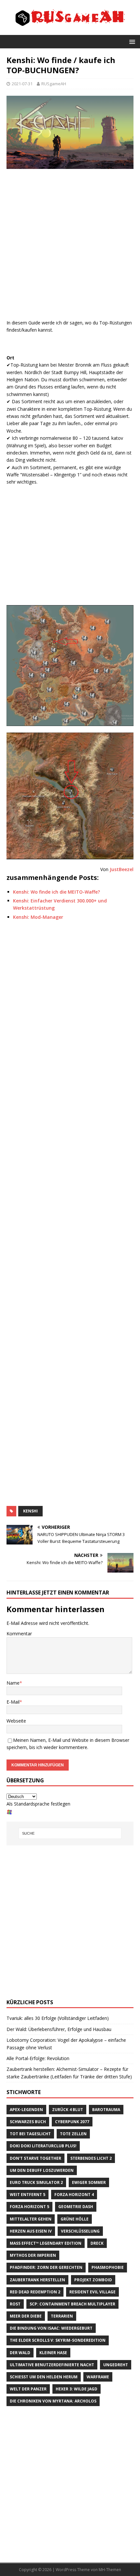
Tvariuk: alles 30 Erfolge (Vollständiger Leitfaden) (58, 2018)
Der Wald (20, 2353)
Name (13, 1683)
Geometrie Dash (76, 2207)
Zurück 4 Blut (68, 2110)
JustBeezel (122, 869)
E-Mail (13, 1702)
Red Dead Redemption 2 (35, 2292)
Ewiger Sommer (89, 2182)
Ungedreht (116, 2365)
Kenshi (30, 1511)
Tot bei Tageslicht (30, 2134)
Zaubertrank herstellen (37, 2280)
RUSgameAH (54, 84)
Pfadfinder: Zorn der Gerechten (46, 2267)
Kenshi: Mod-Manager (38, 917)
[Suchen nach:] (70, 1833)
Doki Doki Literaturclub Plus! (43, 2146)
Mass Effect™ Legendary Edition (46, 2243)
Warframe (98, 2377)
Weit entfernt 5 (28, 2195)
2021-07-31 (22, 84)
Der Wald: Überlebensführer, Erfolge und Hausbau (59, 2029)
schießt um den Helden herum (44, 2377)
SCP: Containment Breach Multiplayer (72, 2304)
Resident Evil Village (92, 2292)
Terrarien (62, 2316)
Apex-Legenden (26, 2110)
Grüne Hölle (75, 2219)
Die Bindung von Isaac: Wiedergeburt (51, 2328)
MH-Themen (110, 2570)
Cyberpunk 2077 (72, 2122)
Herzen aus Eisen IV (31, 2231)
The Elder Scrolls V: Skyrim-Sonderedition (58, 2340)
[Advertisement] (70, 246)
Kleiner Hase (53, 2353)
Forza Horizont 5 (29, 2207)
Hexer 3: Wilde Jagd (77, 2389)
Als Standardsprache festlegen (38, 1804)
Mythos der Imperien (33, 2255)
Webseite (16, 1721)
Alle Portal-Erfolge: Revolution (38, 2058)
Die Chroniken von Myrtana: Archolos (53, 2401)
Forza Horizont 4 (74, 2195)
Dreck (97, 2243)
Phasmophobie (108, 2267)
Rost (15, 2304)
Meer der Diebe (26, 2316)
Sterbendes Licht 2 (91, 2158)
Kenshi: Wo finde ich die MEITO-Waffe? (56, 892)
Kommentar (19, 1634)
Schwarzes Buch (28, 2122)
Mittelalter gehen (31, 2219)
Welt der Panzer (28, 2389)
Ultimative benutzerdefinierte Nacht (52, 2365)
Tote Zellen (73, 2134)
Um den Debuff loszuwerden (42, 2170)
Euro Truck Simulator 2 (36, 2182)
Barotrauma (106, 2110)
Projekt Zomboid (93, 2280)
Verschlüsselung (80, 2231)
